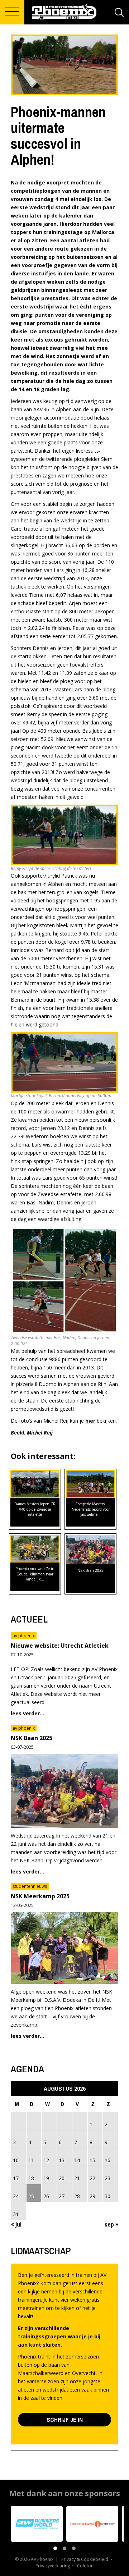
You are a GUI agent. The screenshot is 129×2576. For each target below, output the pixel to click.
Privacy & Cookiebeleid (85, 2559)
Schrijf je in (65, 2419)
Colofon (85, 2566)
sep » (111, 2224)
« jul (16, 2224)
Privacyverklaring (53, 2566)
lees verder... (27, 1713)
